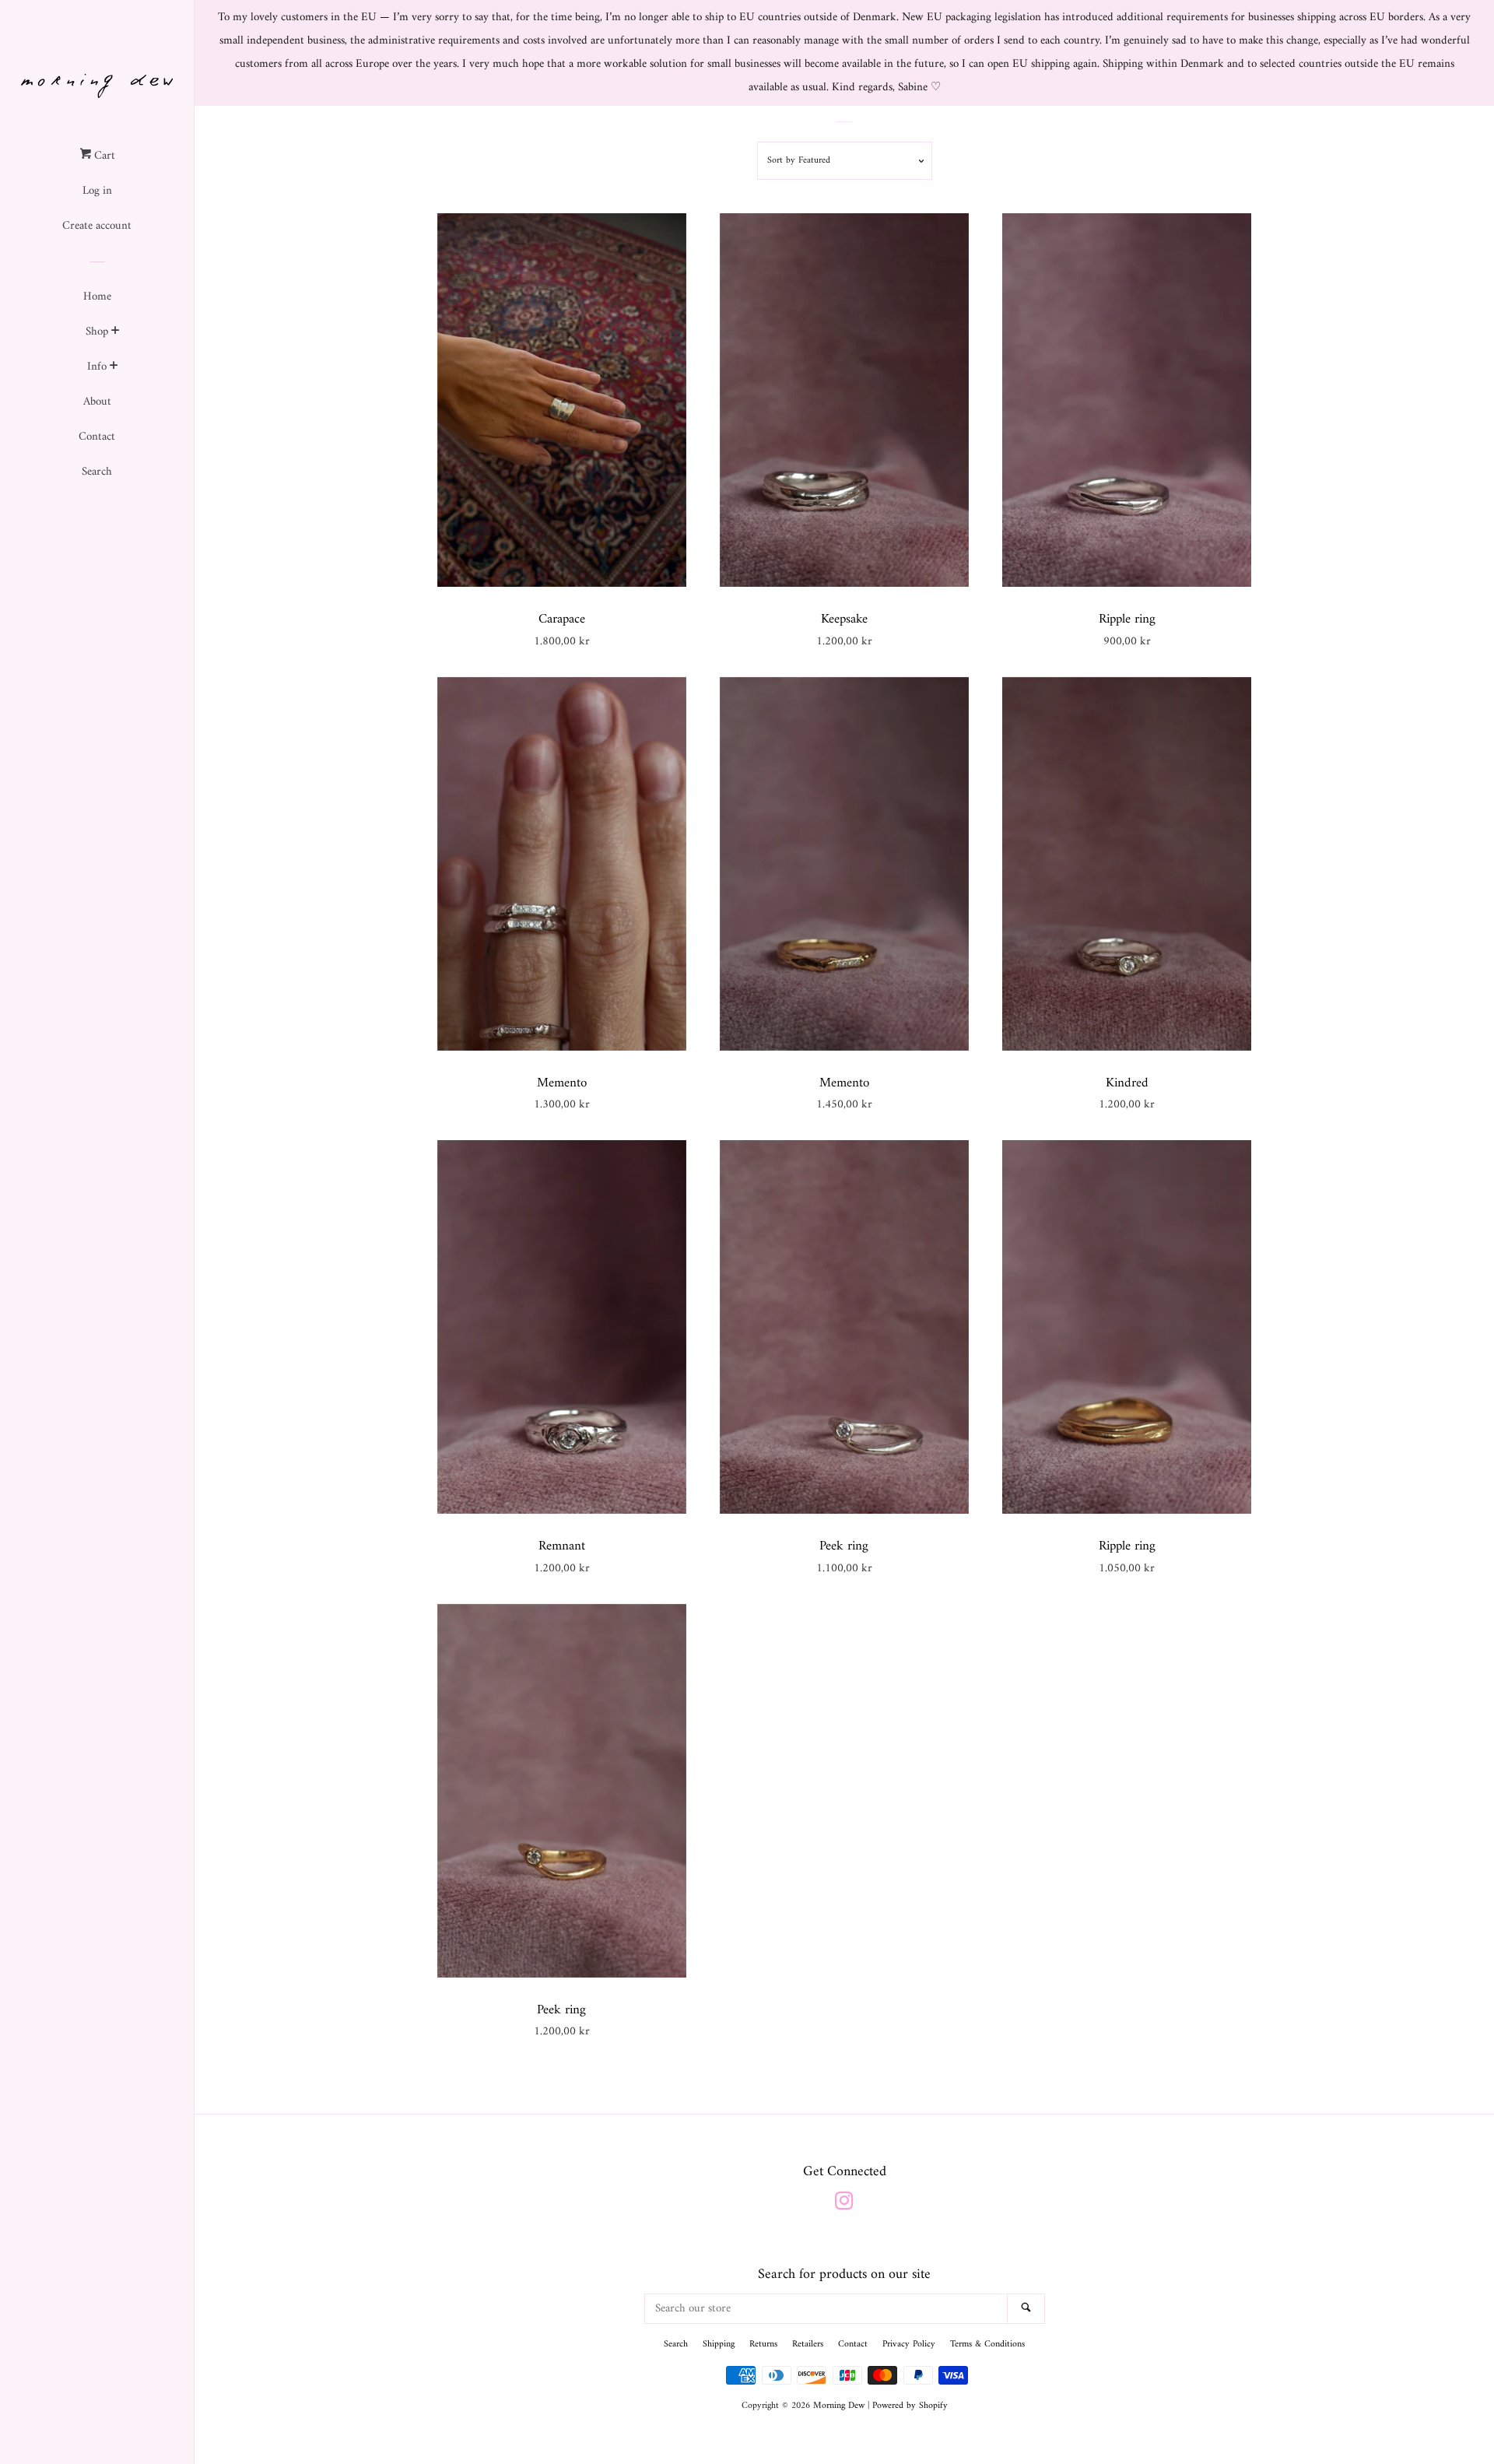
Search (97, 472)
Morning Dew (839, 2406)
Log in (97, 191)
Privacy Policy (909, 2345)
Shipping (719, 2345)
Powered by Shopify (910, 2406)
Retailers (808, 2345)
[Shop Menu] (116, 333)
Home (97, 297)
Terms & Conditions (987, 2345)
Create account (97, 226)
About (97, 402)
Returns (763, 2345)
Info (97, 367)
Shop (97, 332)
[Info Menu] (114, 368)
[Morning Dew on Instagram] (844, 2205)
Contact (97, 437)
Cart (103, 156)
